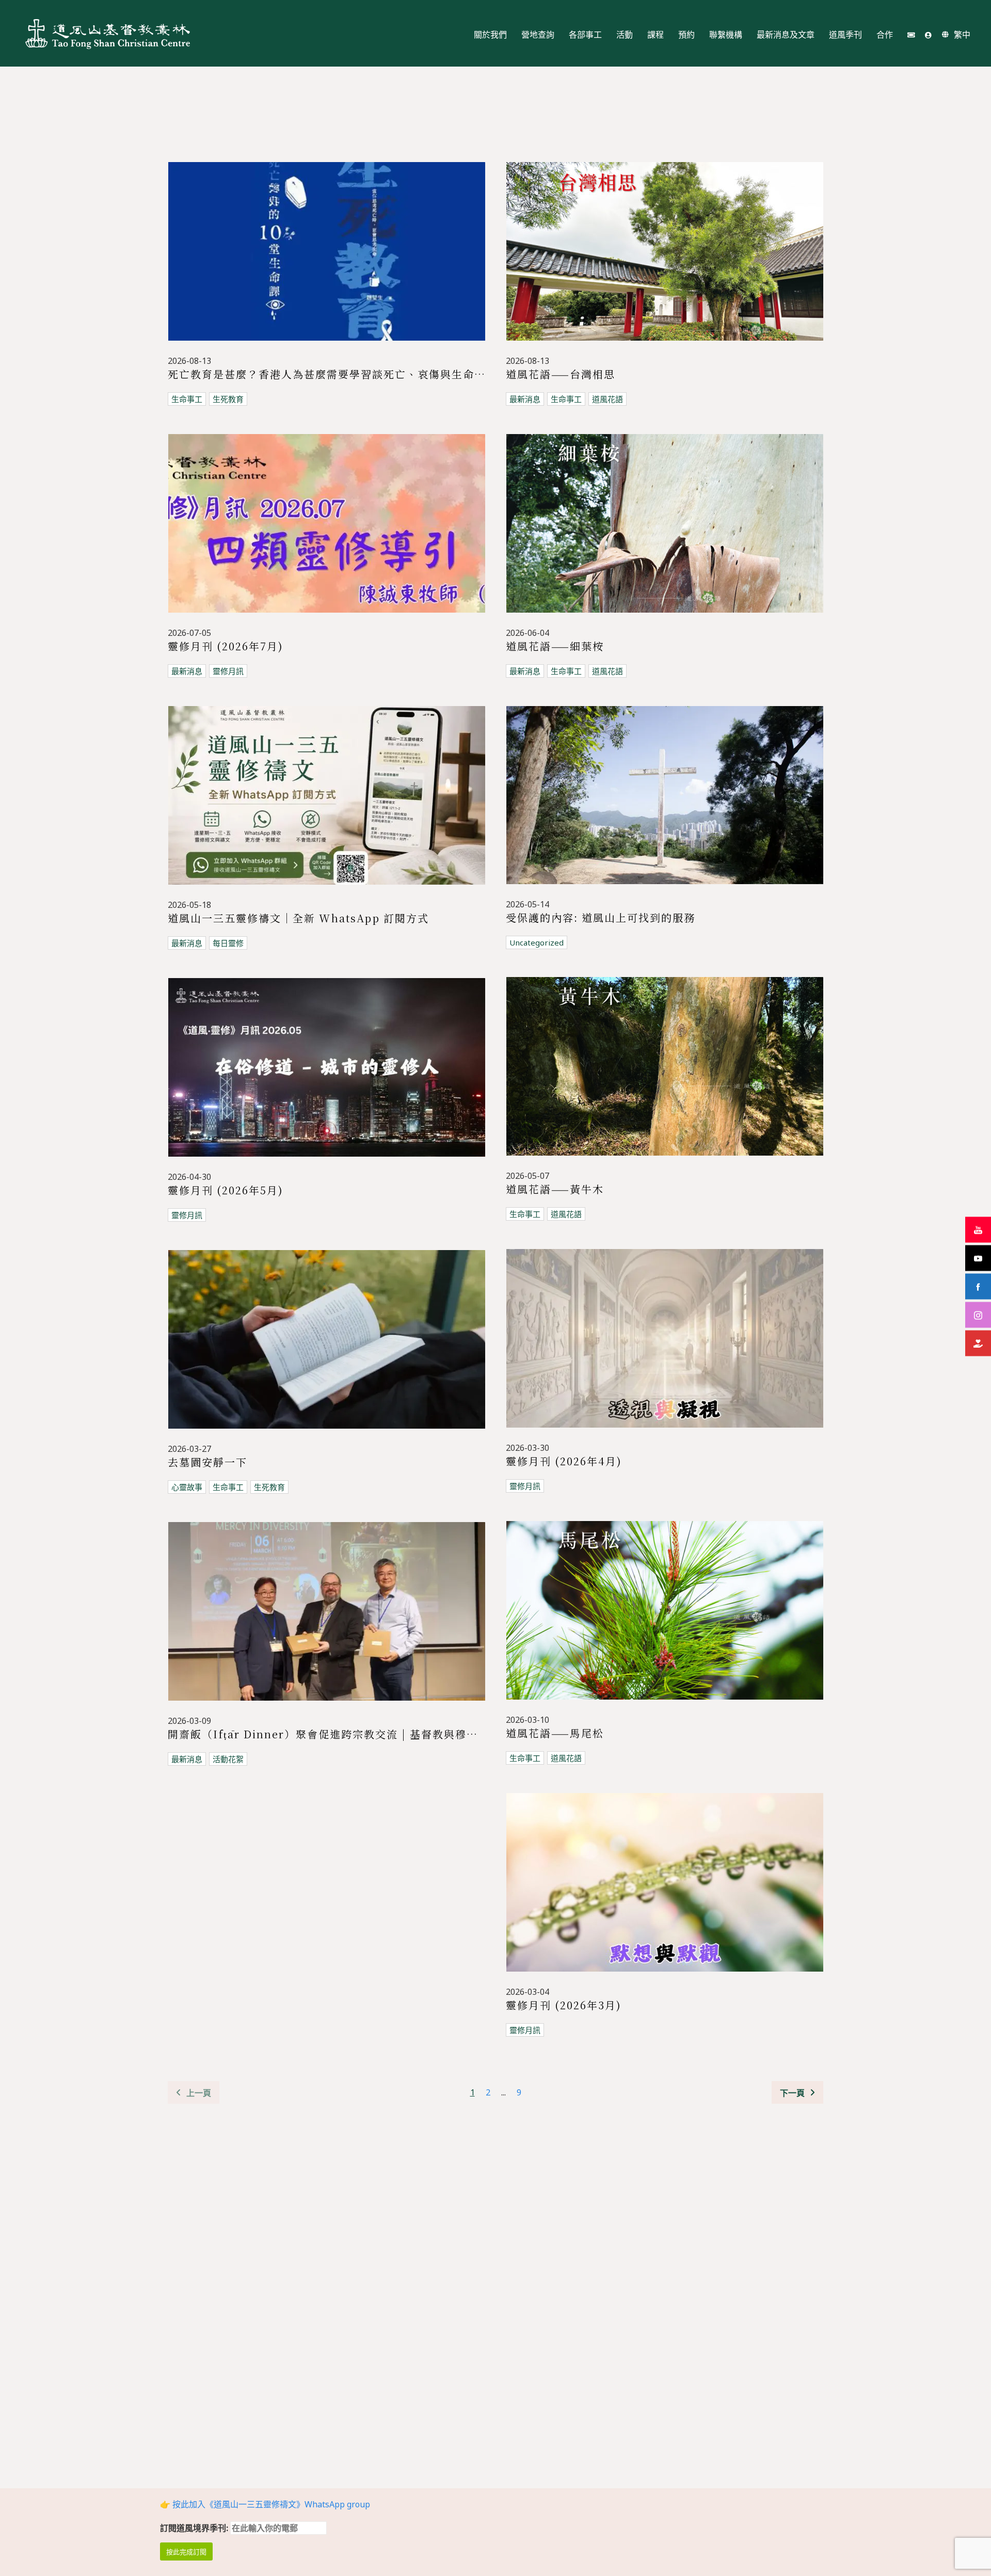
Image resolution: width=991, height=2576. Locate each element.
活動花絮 (228, 1759)
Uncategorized (537, 942)
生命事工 (187, 399)
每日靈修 (228, 943)
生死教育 (228, 399)
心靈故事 (187, 1487)
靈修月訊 (228, 671)
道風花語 (608, 399)
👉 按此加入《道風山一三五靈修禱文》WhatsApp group (265, 2504)
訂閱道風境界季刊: (195, 2528)
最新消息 (525, 399)
